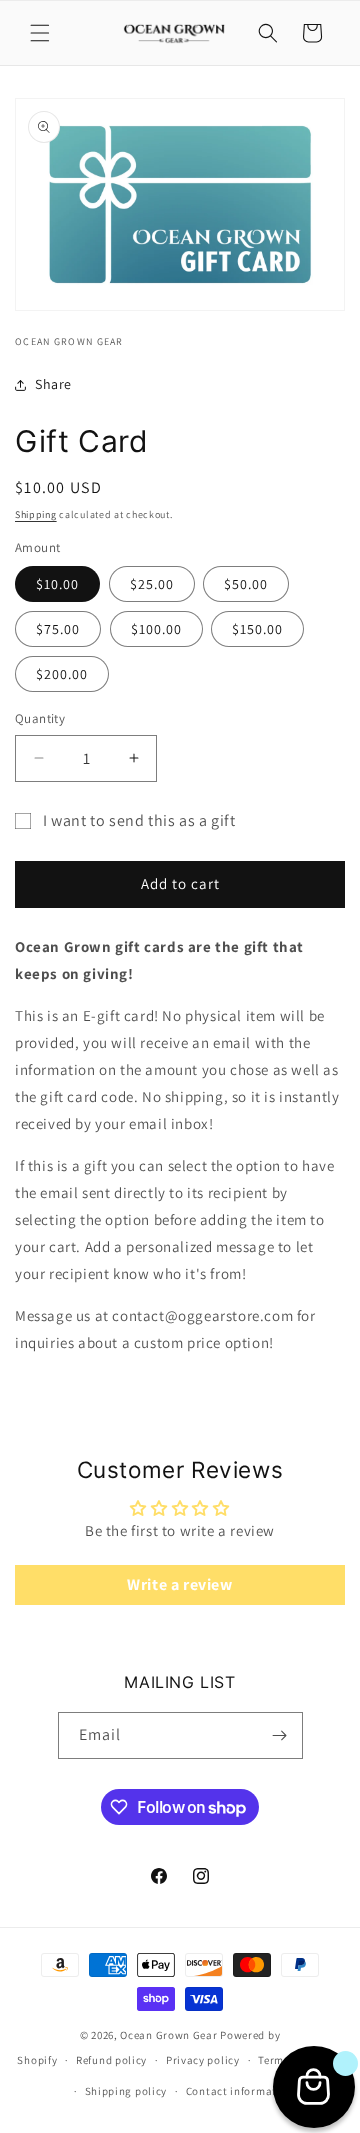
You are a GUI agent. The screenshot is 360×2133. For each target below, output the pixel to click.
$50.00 (246, 584)
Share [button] (53, 384)
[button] (40, 33)
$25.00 (152, 584)
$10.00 (57, 584)
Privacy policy (203, 2060)
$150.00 (257, 629)
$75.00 (58, 629)
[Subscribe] (280, 1735)
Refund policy (111, 2060)
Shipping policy (126, 2091)
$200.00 (62, 674)
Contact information (240, 2091)
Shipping (36, 514)
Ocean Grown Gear (168, 2035)
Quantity (40, 718)
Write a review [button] (179, 1584)
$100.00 (156, 629)
